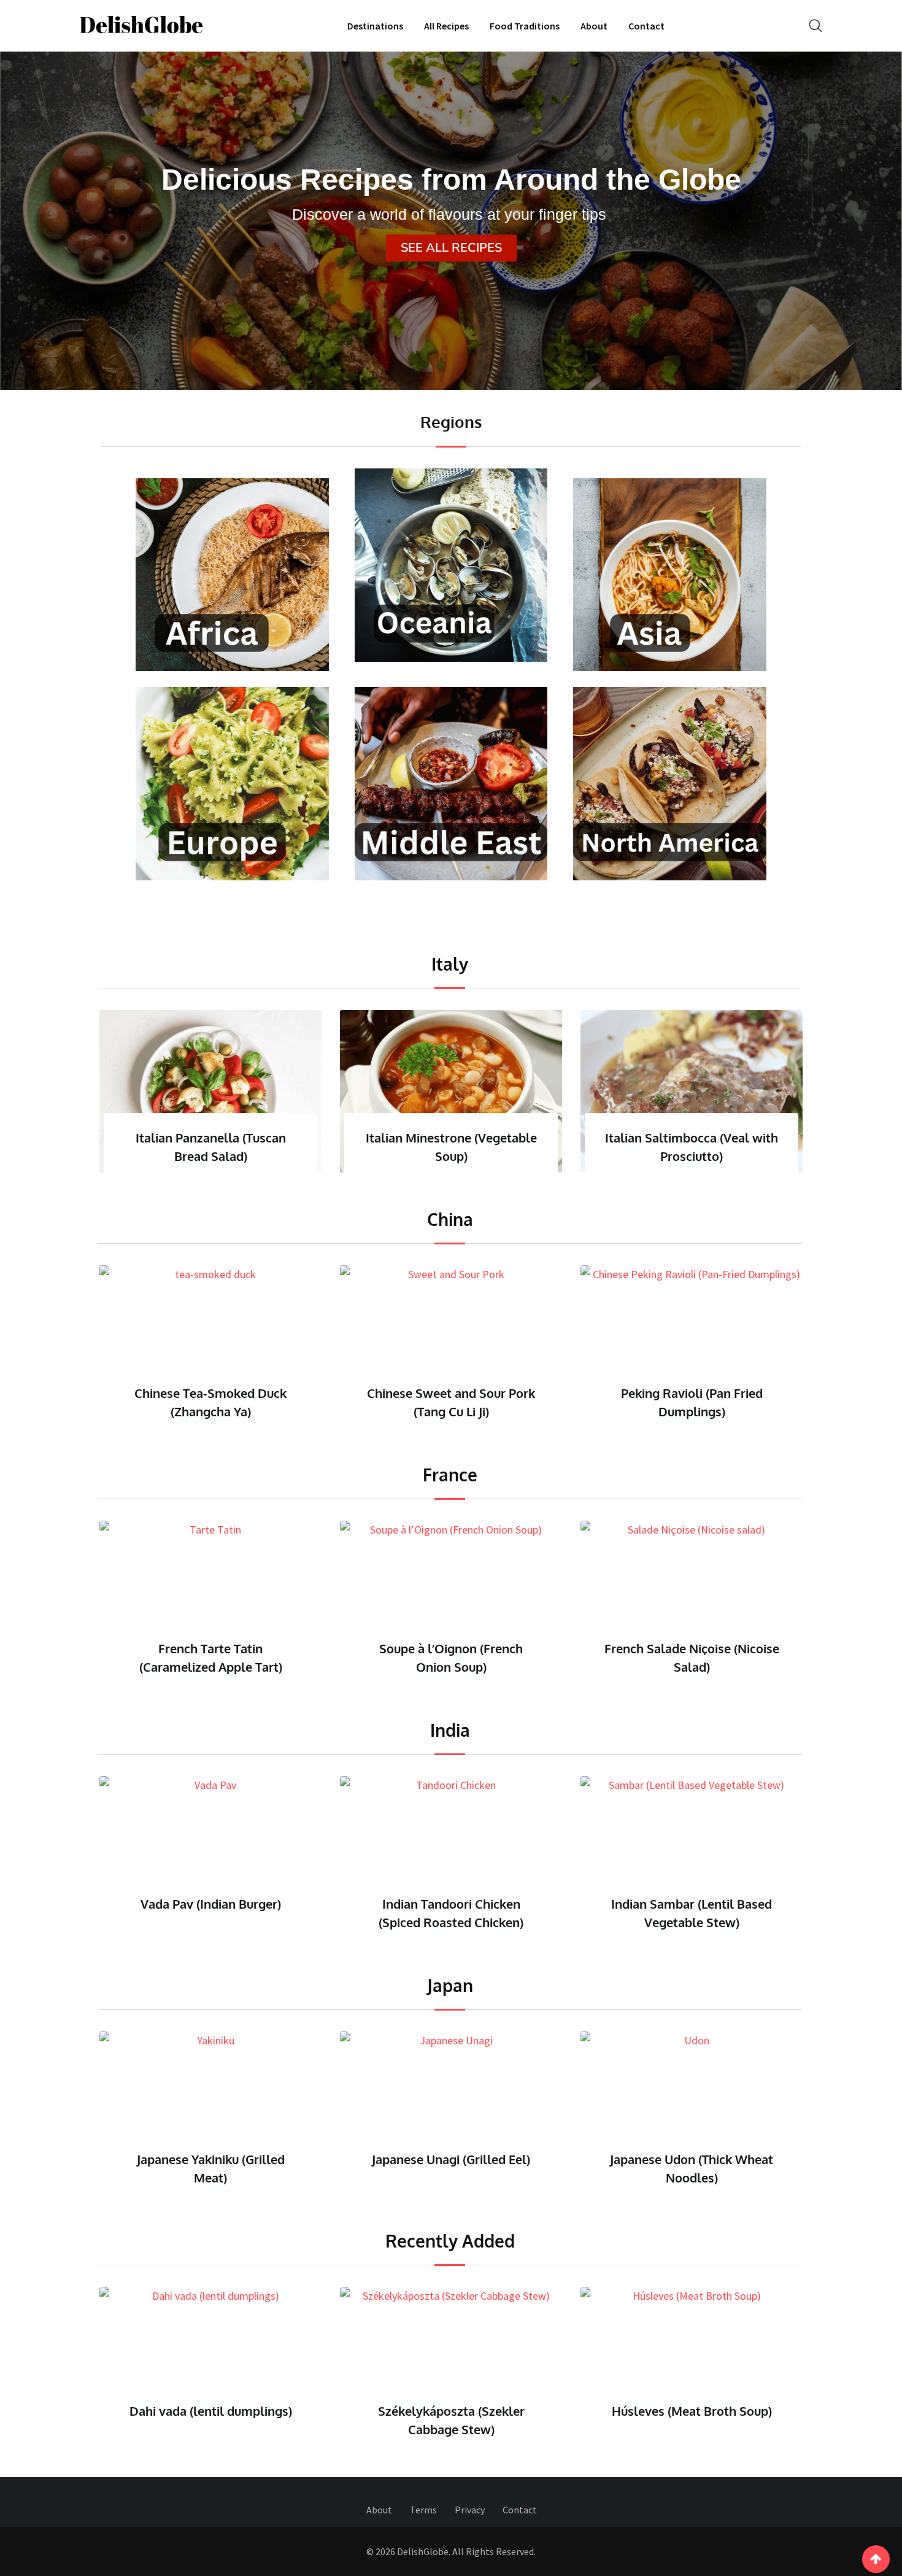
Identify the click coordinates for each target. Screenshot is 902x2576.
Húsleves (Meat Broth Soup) (451, 2411)
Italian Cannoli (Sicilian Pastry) (757, 1138)
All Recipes (446, 26)
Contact (646, 26)
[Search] (815, 25)
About (594, 26)
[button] (451, 248)
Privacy (470, 2510)
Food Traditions (525, 26)
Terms (423, 2510)
